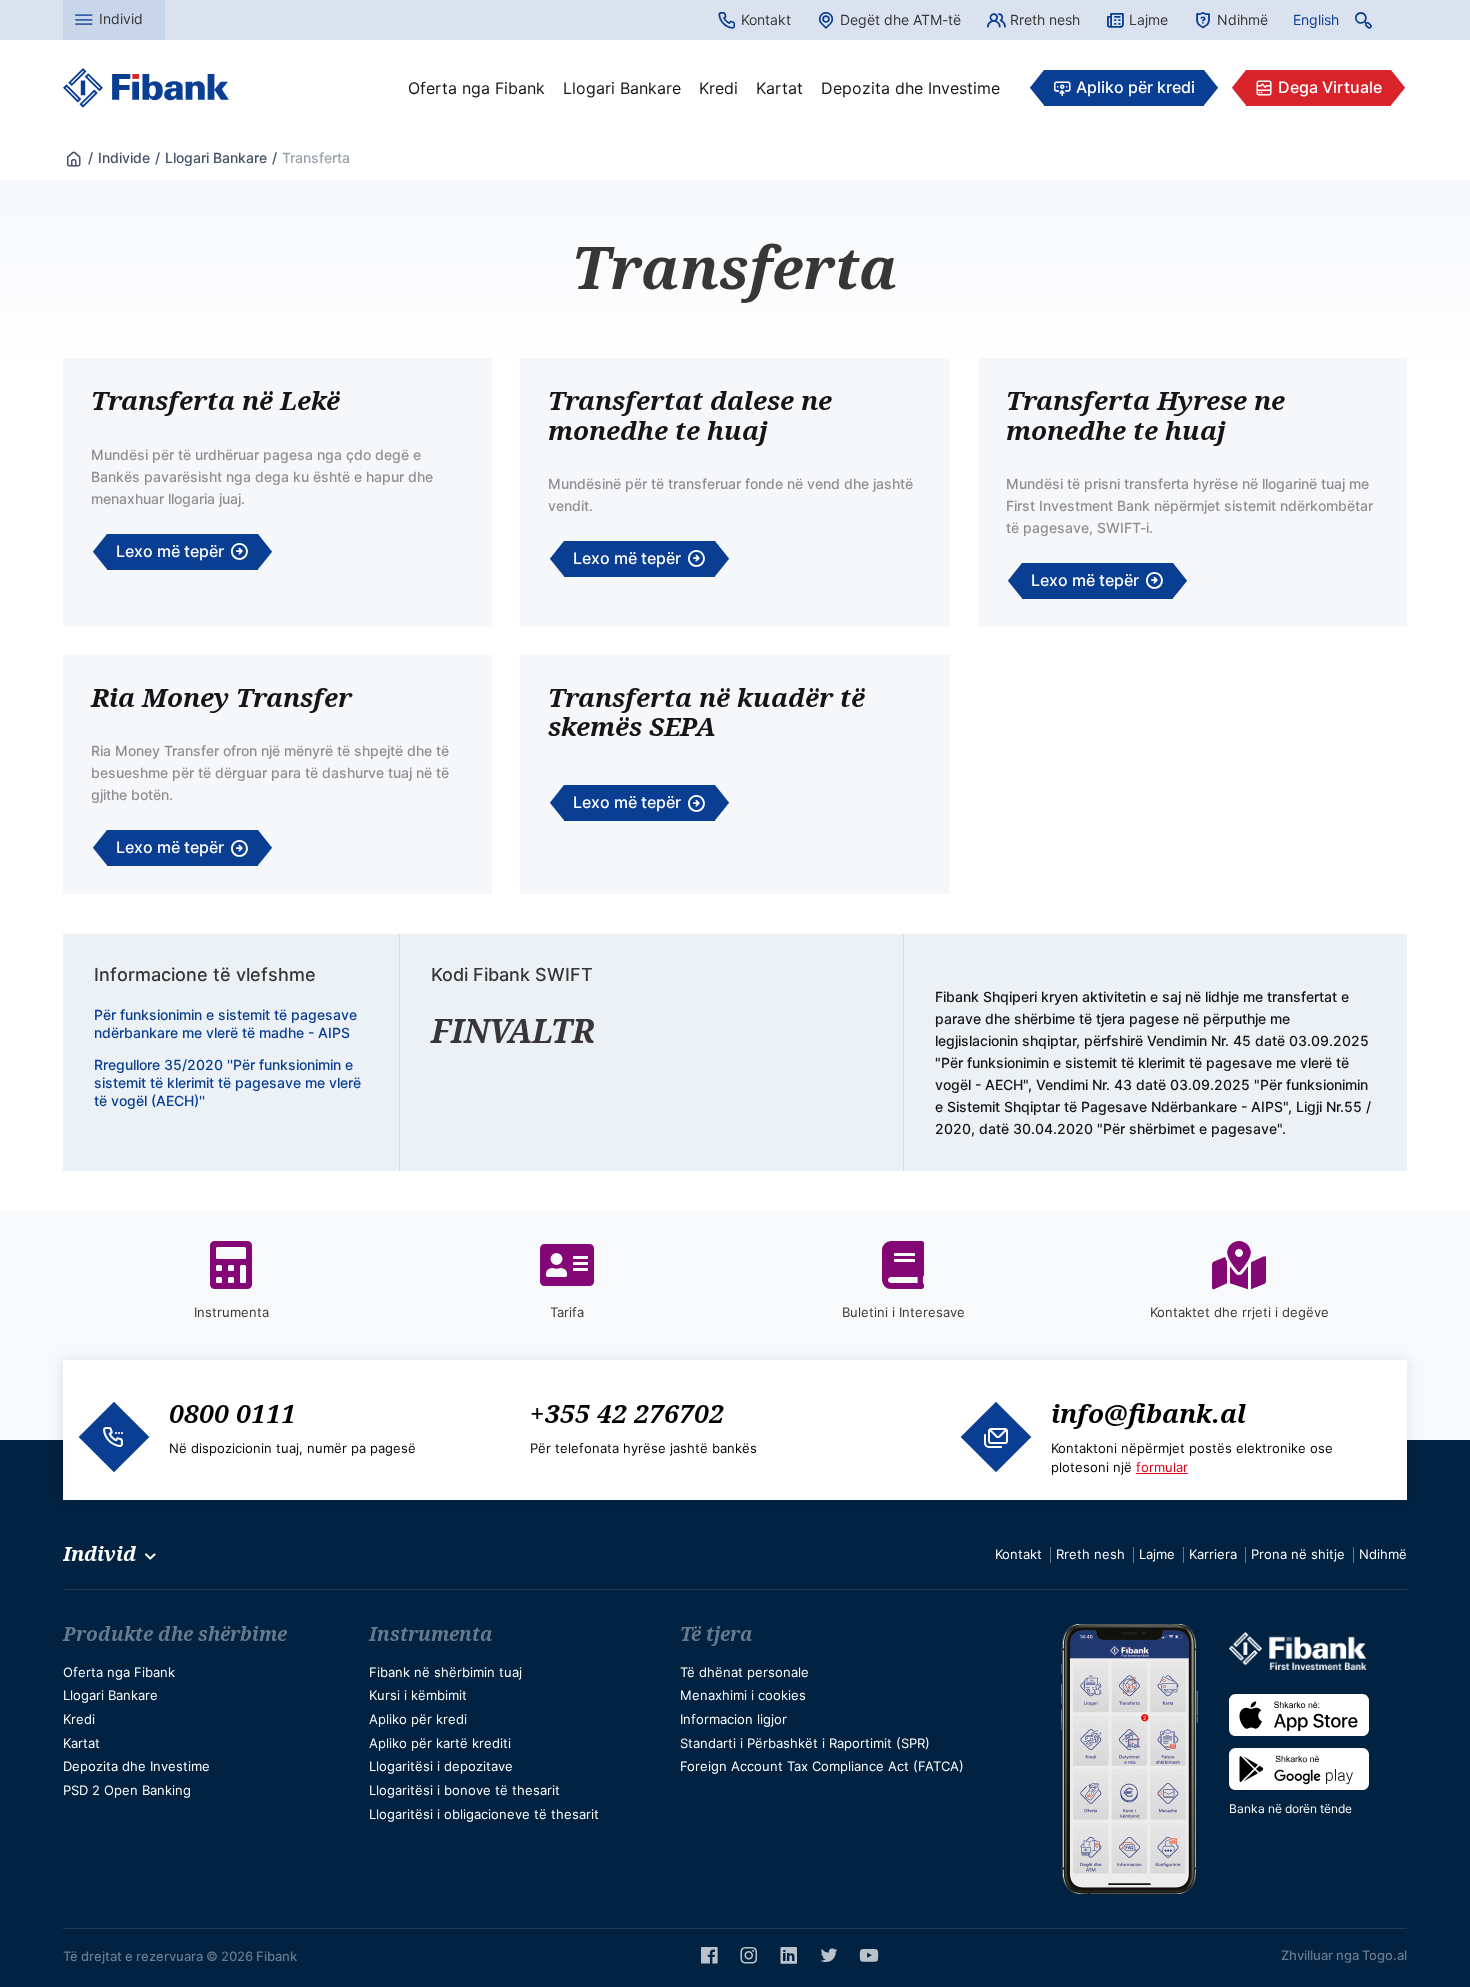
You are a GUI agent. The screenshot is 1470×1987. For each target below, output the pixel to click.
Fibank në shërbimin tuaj (445, 1672)
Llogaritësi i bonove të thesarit (464, 1790)
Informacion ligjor (733, 1719)
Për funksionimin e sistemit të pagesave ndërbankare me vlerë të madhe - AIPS (225, 1023)
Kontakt (766, 19)
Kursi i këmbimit (418, 1695)
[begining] (74, 157)
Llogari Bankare (622, 88)
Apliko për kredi (1135, 87)
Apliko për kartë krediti (440, 1743)
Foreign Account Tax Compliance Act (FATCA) (822, 1766)
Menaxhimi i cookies (743, 1695)
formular (1162, 1467)
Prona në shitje (1298, 1554)
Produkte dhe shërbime (175, 1634)
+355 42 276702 (627, 1413)
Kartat (779, 88)
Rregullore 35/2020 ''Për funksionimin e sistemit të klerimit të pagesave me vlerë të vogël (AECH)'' (227, 1082)
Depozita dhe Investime (910, 88)
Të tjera (716, 1634)
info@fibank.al (1148, 1413)
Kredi (718, 88)
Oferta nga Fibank (476, 88)
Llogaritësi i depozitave (441, 1766)
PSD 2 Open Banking (127, 1790)
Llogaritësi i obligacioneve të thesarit (484, 1814)
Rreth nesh (1045, 19)
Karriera (1213, 1554)
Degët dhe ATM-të (900, 19)
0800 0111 (232, 1413)
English (1316, 19)
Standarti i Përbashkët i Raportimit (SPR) (805, 1743)
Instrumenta (431, 1634)
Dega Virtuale (1330, 87)
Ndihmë (1242, 19)
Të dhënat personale (744, 1672)
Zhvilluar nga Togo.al (1344, 1955)
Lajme (1148, 19)
